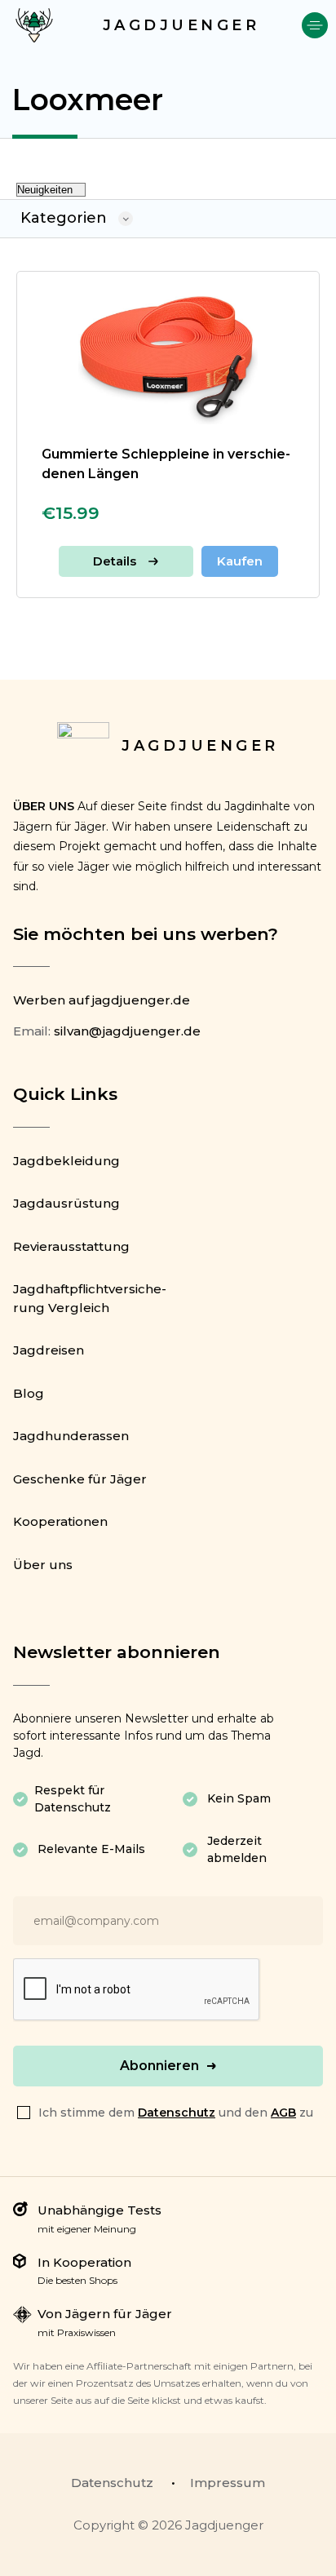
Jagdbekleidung (66, 1161)
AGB (283, 2113)
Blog (29, 1393)
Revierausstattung (71, 1246)
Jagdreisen (49, 1350)
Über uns (43, 1565)
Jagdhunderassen (71, 1436)
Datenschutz (177, 2113)
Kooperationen (60, 1521)
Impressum (228, 2483)
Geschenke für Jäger (80, 1479)
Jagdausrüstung (66, 1203)
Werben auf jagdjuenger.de (102, 1000)
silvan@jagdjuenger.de (127, 1031)
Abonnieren (159, 2066)
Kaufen (240, 561)
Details (115, 561)
